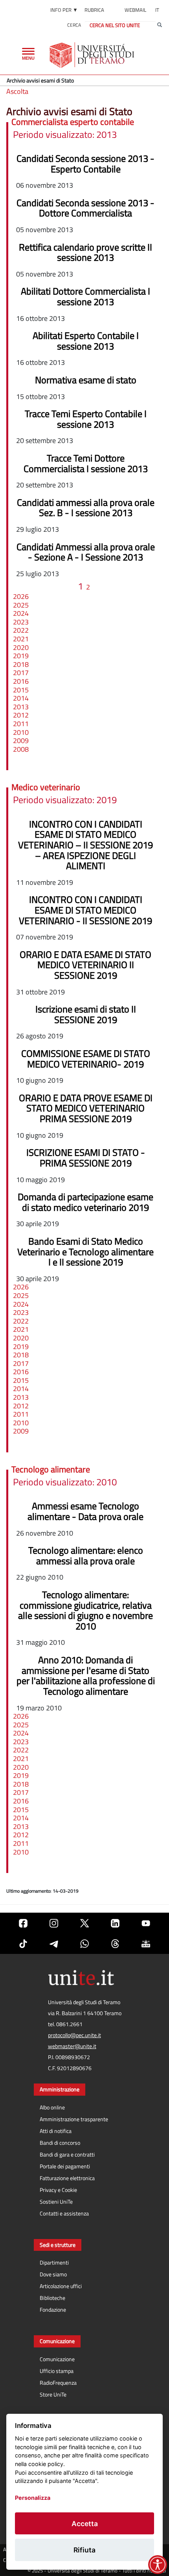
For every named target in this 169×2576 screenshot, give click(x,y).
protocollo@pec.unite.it (74, 2035)
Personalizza (33, 2498)
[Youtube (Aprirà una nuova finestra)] (146, 1923)
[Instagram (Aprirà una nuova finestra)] (54, 1923)
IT (157, 10)
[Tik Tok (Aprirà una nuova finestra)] (23, 1944)
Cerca (74, 25)
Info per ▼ (64, 10)
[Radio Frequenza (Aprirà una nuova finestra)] (146, 1944)
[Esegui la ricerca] (160, 25)
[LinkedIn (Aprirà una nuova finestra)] (115, 1923)
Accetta (85, 2524)
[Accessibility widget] (158, 2565)
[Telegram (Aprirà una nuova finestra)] (54, 1944)
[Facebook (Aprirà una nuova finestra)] (23, 1923)
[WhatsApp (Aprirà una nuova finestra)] (84, 1944)
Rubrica (94, 10)
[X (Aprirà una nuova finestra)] (84, 1923)
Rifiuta (84, 2550)
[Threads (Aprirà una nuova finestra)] (115, 1944)
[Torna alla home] (93, 55)
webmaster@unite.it (72, 2046)
